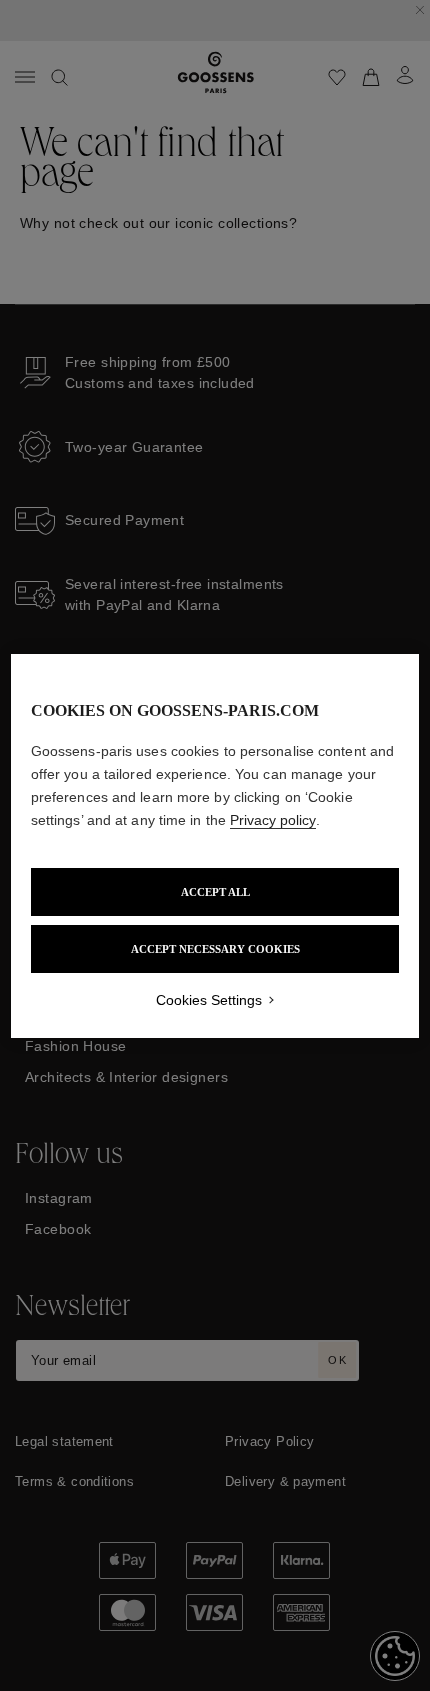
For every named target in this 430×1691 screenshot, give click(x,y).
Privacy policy (273, 820)
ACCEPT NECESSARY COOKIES (215, 949)
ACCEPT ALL (215, 892)
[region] (215, 846)
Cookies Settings (209, 1000)
